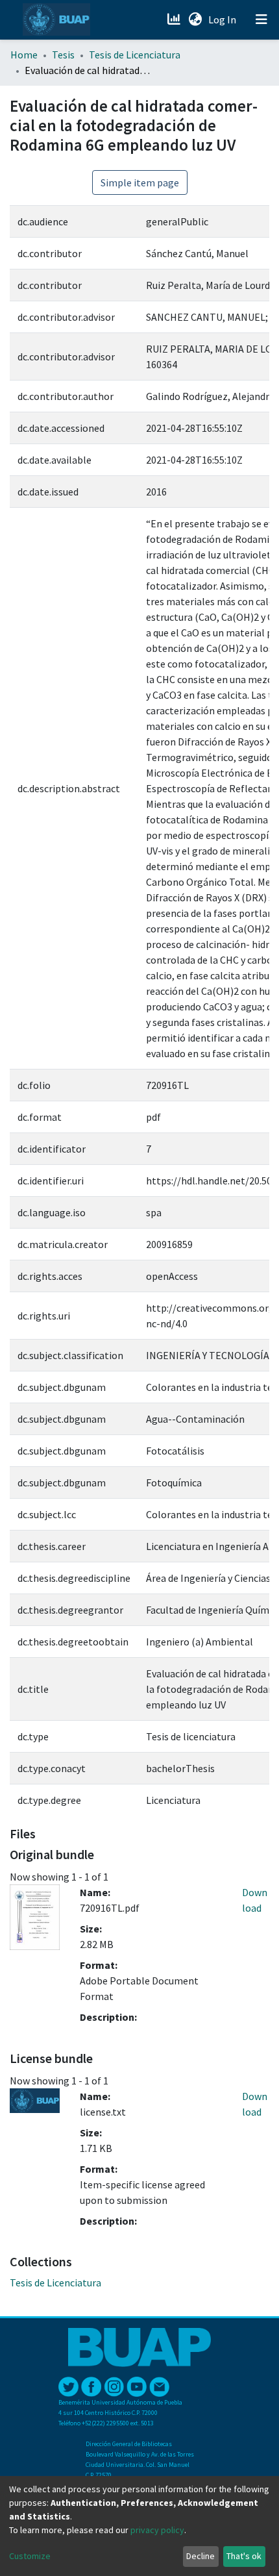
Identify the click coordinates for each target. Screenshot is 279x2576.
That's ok (244, 2556)
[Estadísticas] (175, 19)
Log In (224, 19)
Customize (30, 2556)
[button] (195, 19)
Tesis (63, 55)
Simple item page (140, 182)
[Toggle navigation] (261, 19)
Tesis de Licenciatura (135, 55)
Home (24, 55)
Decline (200, 2556)
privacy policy (157, 2530)
